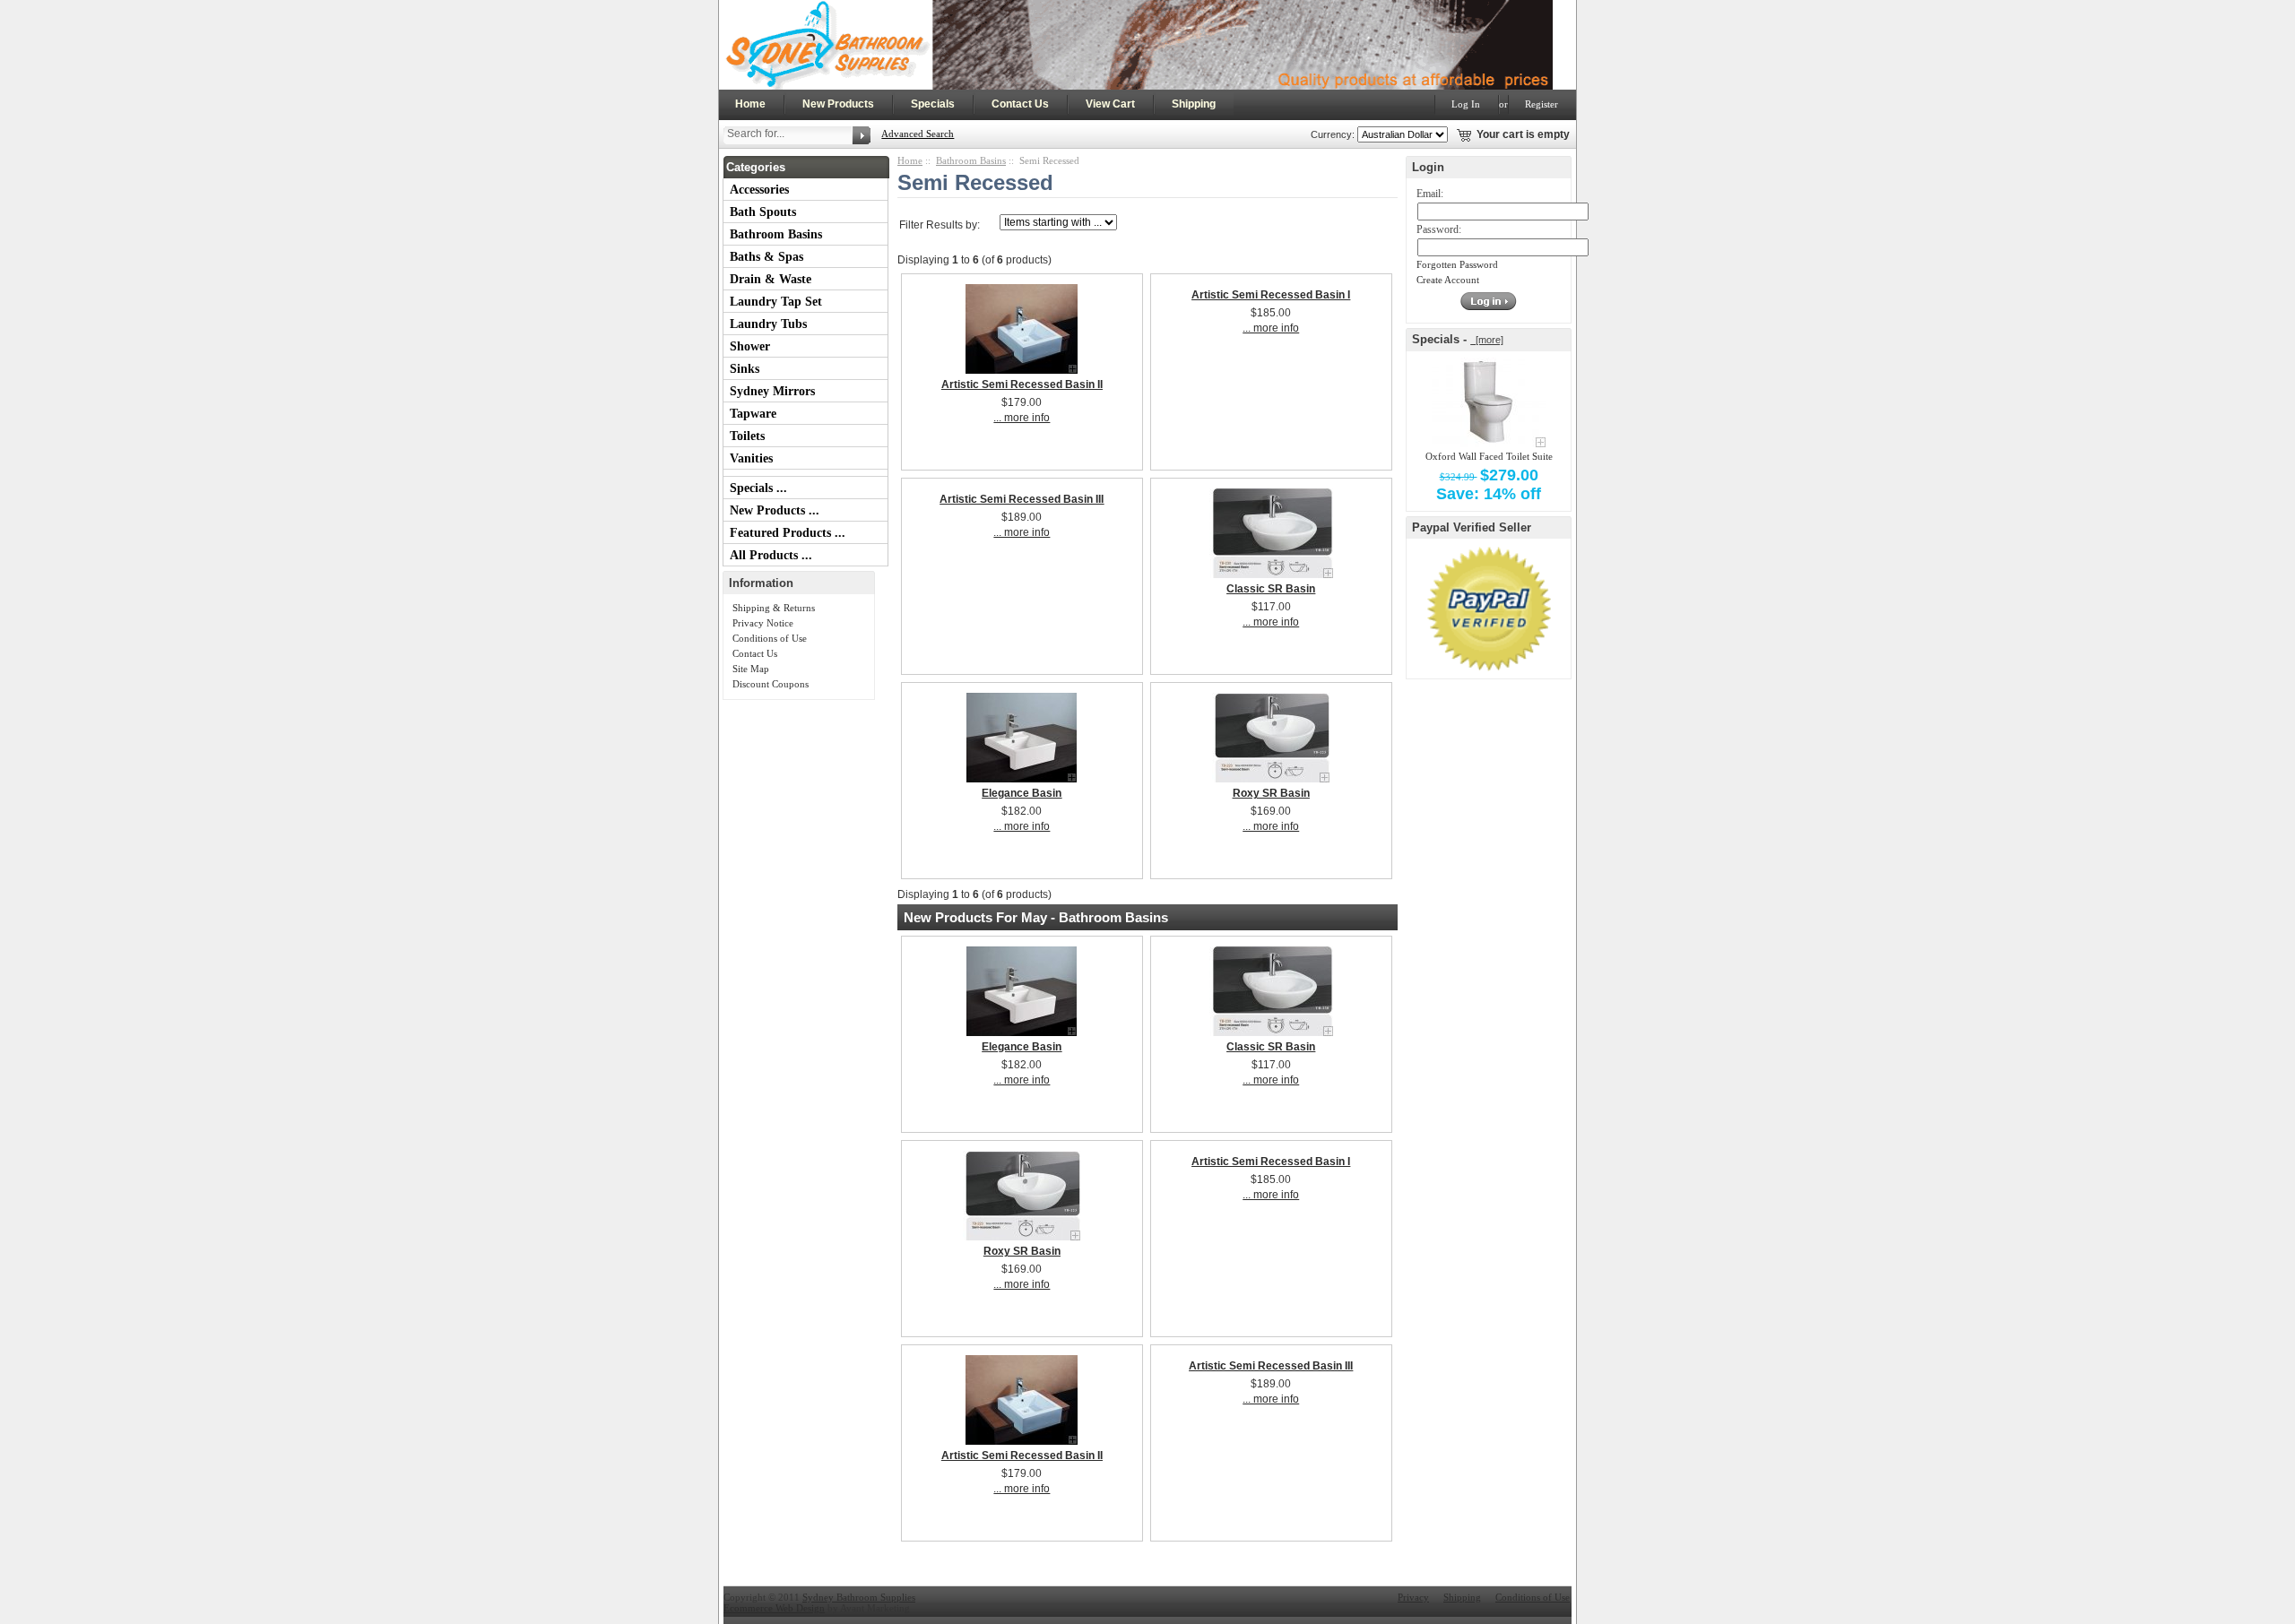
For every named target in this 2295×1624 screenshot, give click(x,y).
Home (750, 104)
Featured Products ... (788, 533)
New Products (838, 104)
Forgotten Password (1457, 264)
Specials (933, 104)
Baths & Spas (766, 257)
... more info (1022, 418)
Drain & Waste (771, 279)
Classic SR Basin (1271, 589)
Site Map (751, 669)
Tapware (753, 414)
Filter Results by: (940, 225)
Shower (750, 346)
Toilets (747, 436)
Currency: (1330, 134)
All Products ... (771, 555)
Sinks (745, 369)
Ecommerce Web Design (774, 1608)
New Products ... (775, 510)
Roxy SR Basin (1271, 793)
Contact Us (1020, 104)
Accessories (759, 190)
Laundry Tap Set (776, 302)
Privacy (1413, 1597)
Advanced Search (918, 134)
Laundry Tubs (768, 324)
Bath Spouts (763, 212)
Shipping (1194, 104)
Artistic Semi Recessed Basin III (1022, 499)
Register (1542, 104)
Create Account (1448, 280)
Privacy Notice (763, 623)
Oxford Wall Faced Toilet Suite (1489, 456)
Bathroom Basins (776, 234)
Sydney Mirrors (772, 391)
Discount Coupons (771, 684)
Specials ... (758, 488)
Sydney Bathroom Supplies (859, 1597)
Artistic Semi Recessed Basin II (1022, 384)
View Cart (1110, 104)
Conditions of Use (770, 638)
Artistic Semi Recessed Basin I (1271, 295)
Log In (1466, 104)
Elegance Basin (1022, 793)
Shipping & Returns (774, 608)
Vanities (751, 458)
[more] (1487, 340)
